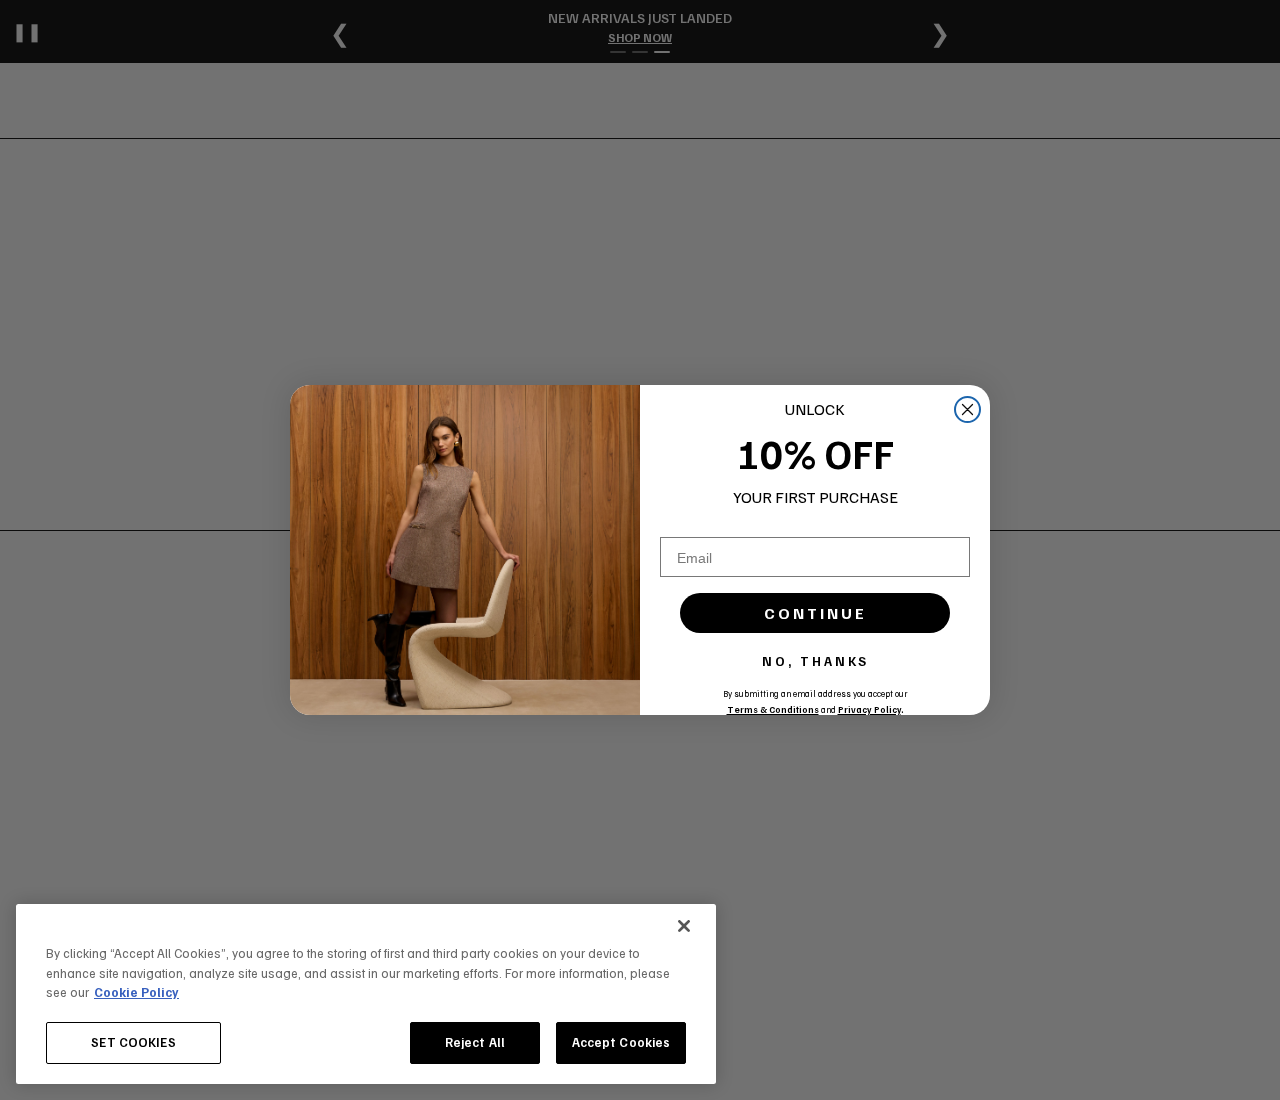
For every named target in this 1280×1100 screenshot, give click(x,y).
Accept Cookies (621, 1042)
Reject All (475, 1042)
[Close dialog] (967, 409)
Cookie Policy (136, 992)
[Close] (684, 926)
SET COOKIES (133, 1042)
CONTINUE (815, 613)
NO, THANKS (815, 661)
